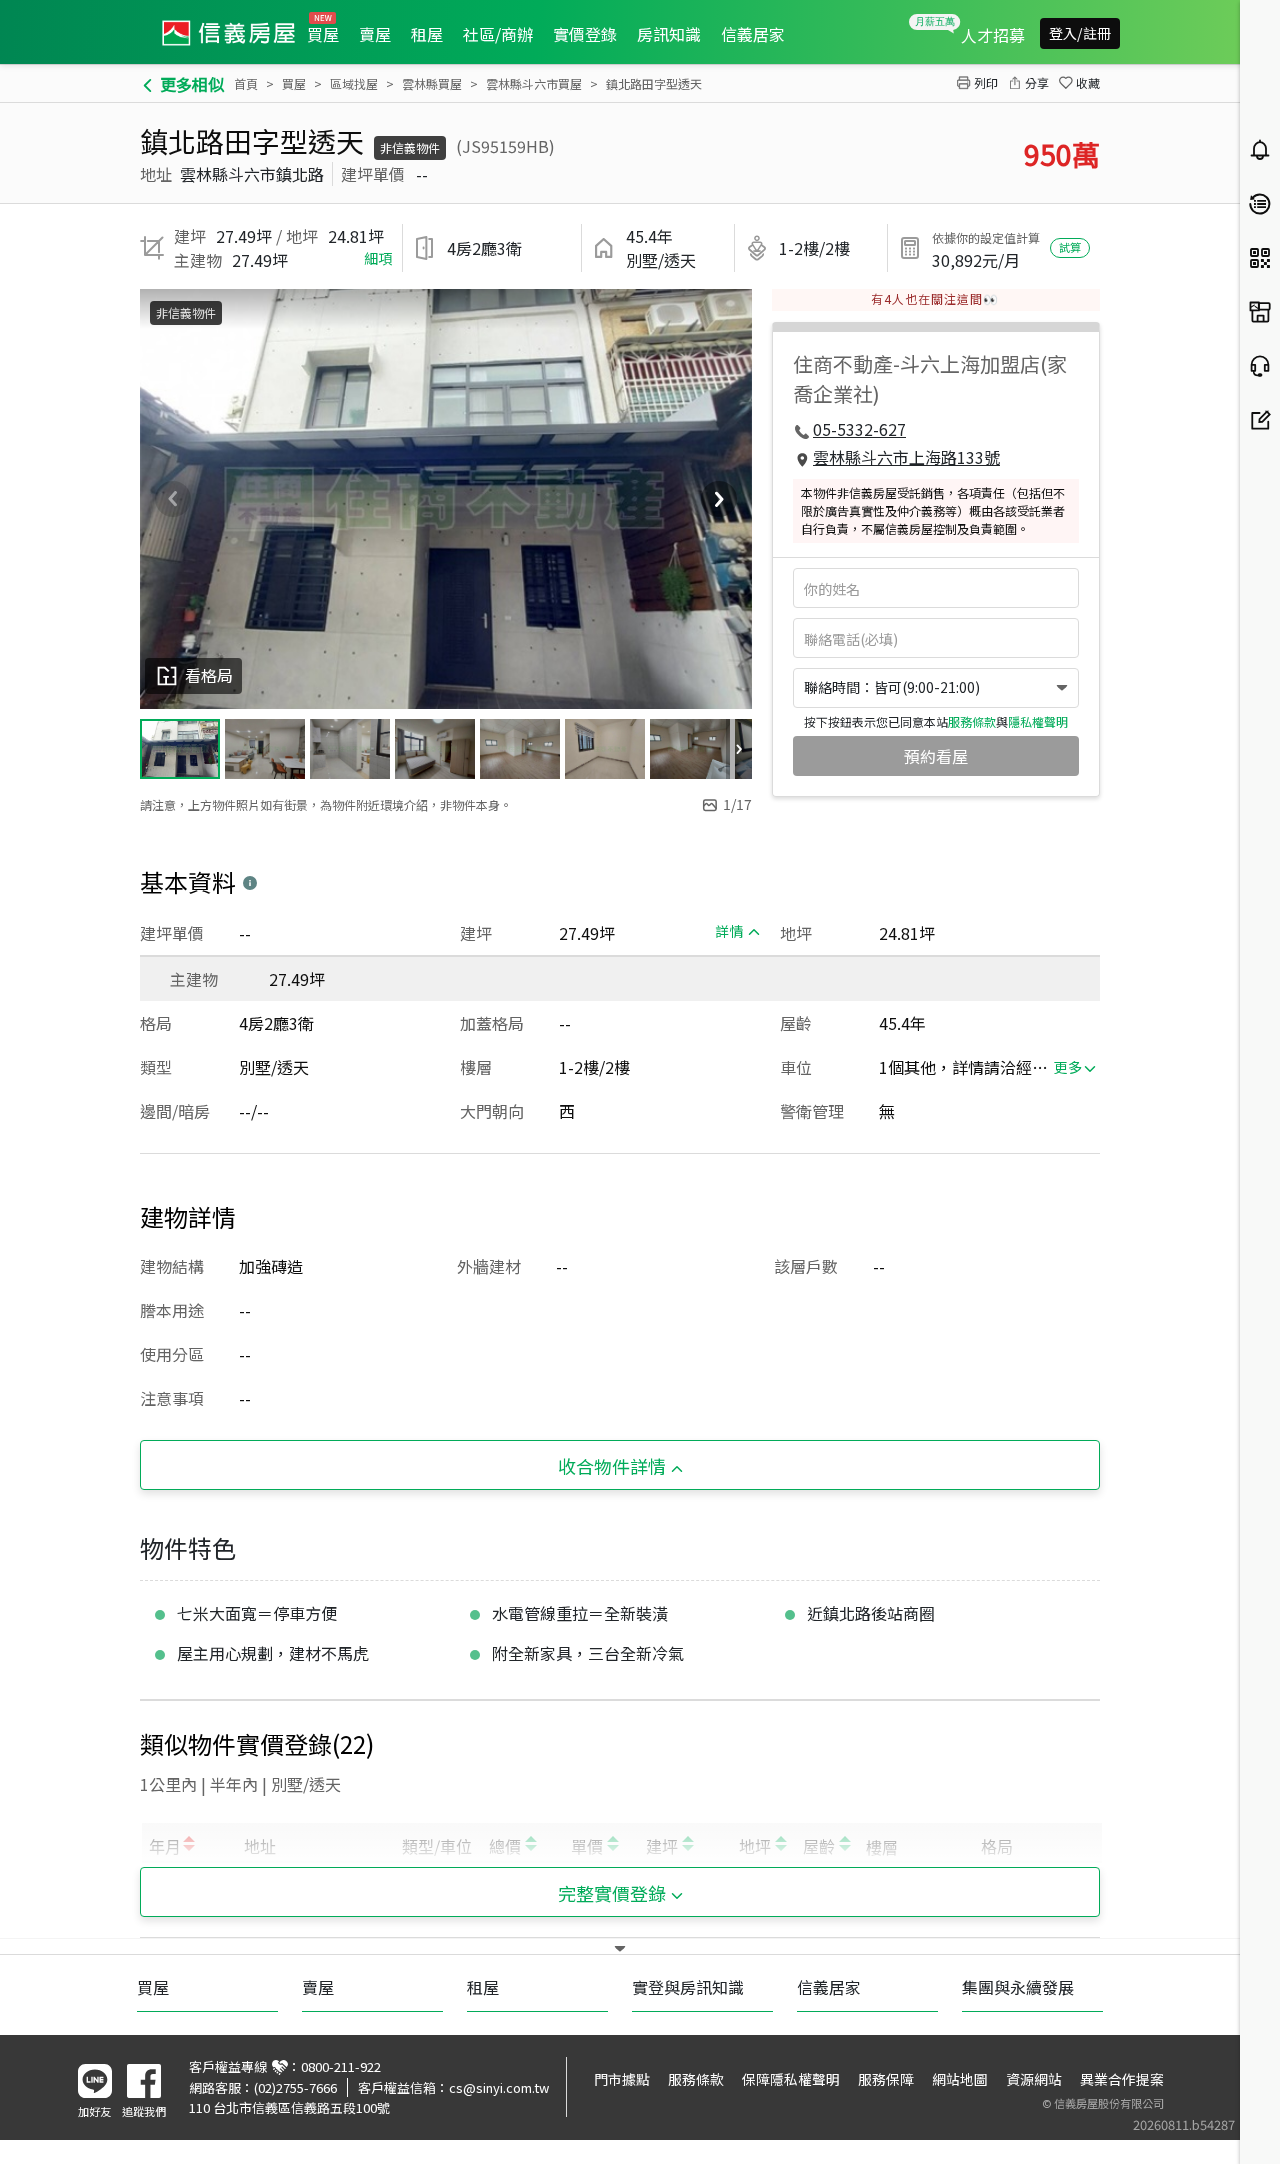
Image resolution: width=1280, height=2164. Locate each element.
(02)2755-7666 (295, 2087)
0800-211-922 (341, 2066)
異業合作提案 (1122, 2079)
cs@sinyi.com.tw (499, 2087)
